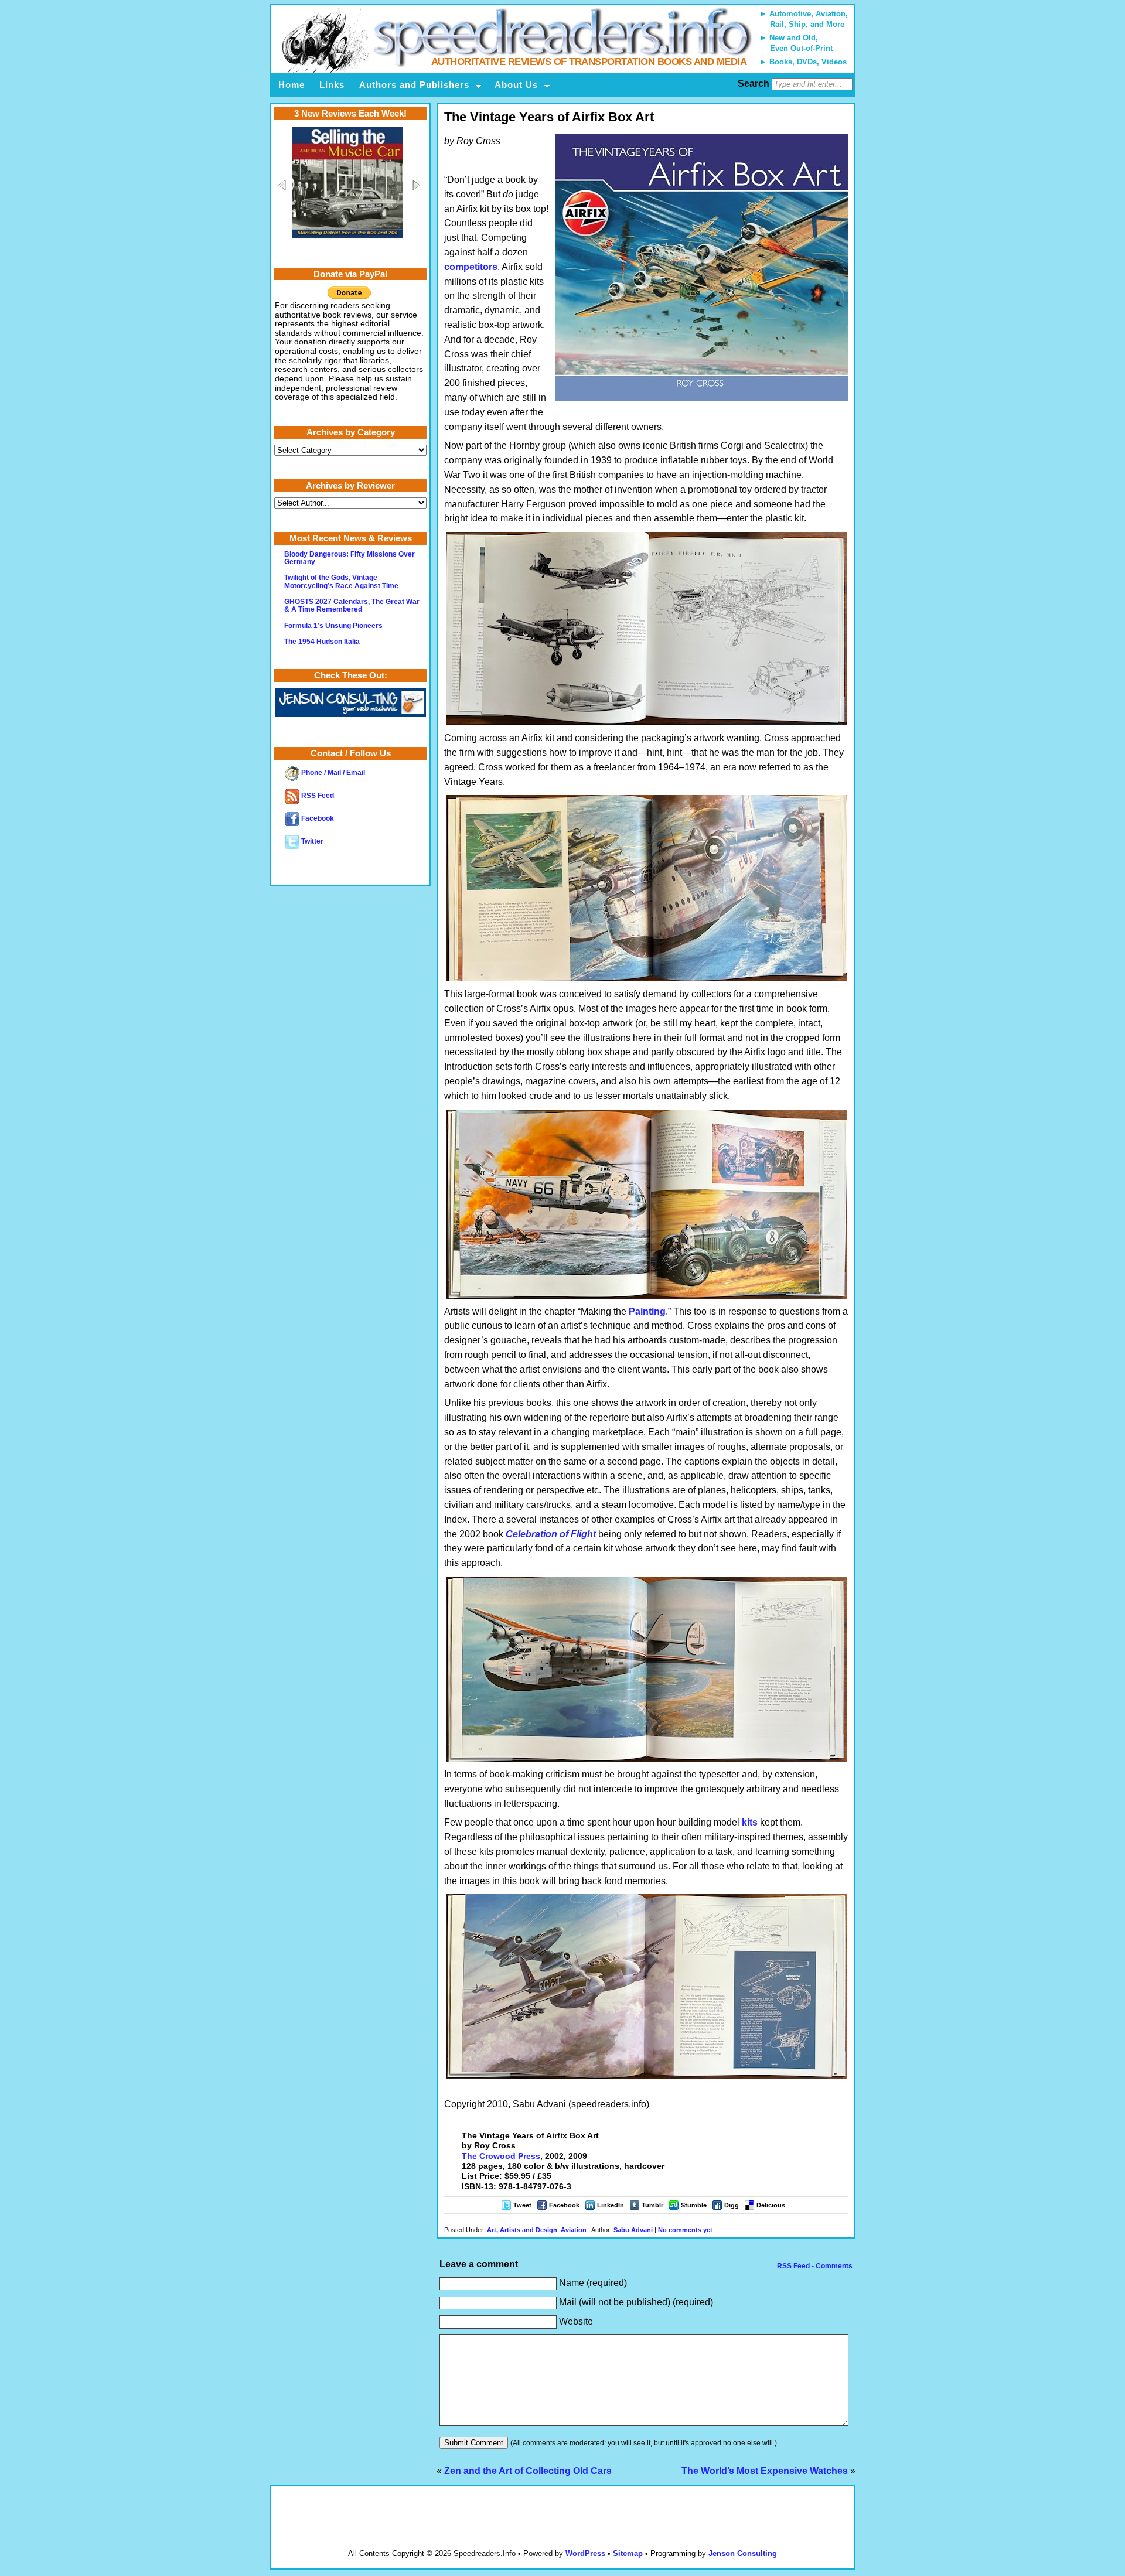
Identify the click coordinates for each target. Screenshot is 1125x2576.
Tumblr (652, 2205)
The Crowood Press (501, 2156)
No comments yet (685, 2230)
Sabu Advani (633, 2230)
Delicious (771, 2205)
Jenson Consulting (743, 2553)
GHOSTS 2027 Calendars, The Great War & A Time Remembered (352, 605)
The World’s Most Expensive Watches (765, 2471)
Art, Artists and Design (522, 2230)
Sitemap (628, 2553)
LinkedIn (611, 2205)
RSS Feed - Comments (814, 2266)
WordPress (585, 2553)
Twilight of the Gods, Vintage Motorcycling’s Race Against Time (341, 581)
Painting (647, 1311)
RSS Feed (317, 796)
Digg (732, 2205)
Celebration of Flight (551, 1534)
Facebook (564, 2205)
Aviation (574, 2230)
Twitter (311, 841)
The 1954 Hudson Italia (322, 642)
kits (750, 1822)
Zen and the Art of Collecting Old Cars (528, 2471)
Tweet (522, 2205)
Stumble (694, 2205)
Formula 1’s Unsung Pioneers (333, 626)
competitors (471, 267)
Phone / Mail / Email (332, 773)
